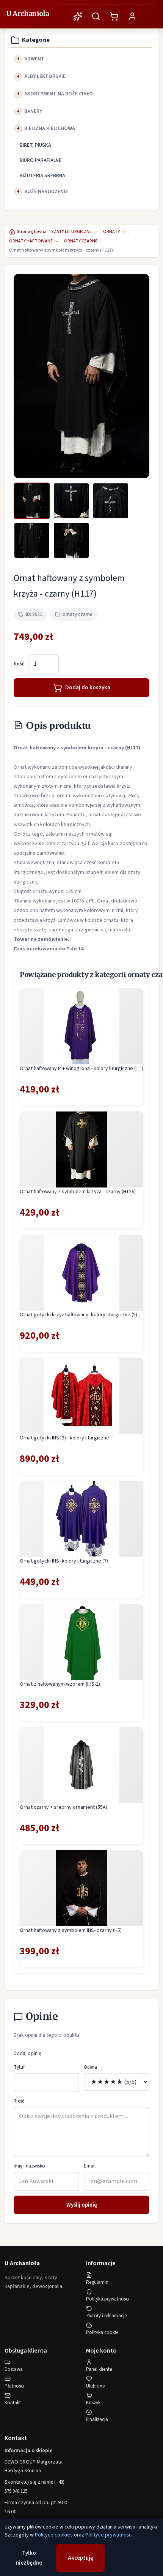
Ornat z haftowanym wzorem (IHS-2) (60, 1684)
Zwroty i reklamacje (106, 2316)
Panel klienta (99, 2369)
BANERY (33, 111)
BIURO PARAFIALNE (41, 160)
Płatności (14, 2386)
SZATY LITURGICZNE (71, 232)
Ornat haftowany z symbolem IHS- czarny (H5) (71, 1930)
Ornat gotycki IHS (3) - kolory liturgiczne (64, 1438)
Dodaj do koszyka (88, 688)
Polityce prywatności (109, 2535)
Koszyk (93, 2403)
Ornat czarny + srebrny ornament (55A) (63, 1807)
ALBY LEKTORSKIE (45, 76)
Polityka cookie (102, 2332)
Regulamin (97, 2282)
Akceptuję (81, 2558)
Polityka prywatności (108, 2299)
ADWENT (34, 59)
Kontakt (13, 2403)
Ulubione (95, 2386)
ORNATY (111, 232)
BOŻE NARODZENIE (46, 192)
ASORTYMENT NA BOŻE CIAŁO (59, 94)
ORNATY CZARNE (81, 241)
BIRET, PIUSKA (35, 145)
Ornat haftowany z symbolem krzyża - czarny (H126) (78, 1192)
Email (90, 2166)
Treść (19, 2101)
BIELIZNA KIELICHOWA (50, 128)
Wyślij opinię (82, 2205)
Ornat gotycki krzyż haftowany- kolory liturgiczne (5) (78, 1315)
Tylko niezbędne (29, 2558)
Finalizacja (97, 2419)
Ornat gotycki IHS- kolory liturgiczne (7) (64, 1561)
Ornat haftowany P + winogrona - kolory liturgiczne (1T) (81, 1069)
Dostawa (14, 2369)
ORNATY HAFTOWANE (31, 241)
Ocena (90, 2067)
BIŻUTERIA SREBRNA (42, 176)
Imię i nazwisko (29, 2166)
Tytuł (19, 2067)
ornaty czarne (78, 614)
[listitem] (32, 501)
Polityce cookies (54, 2535)
